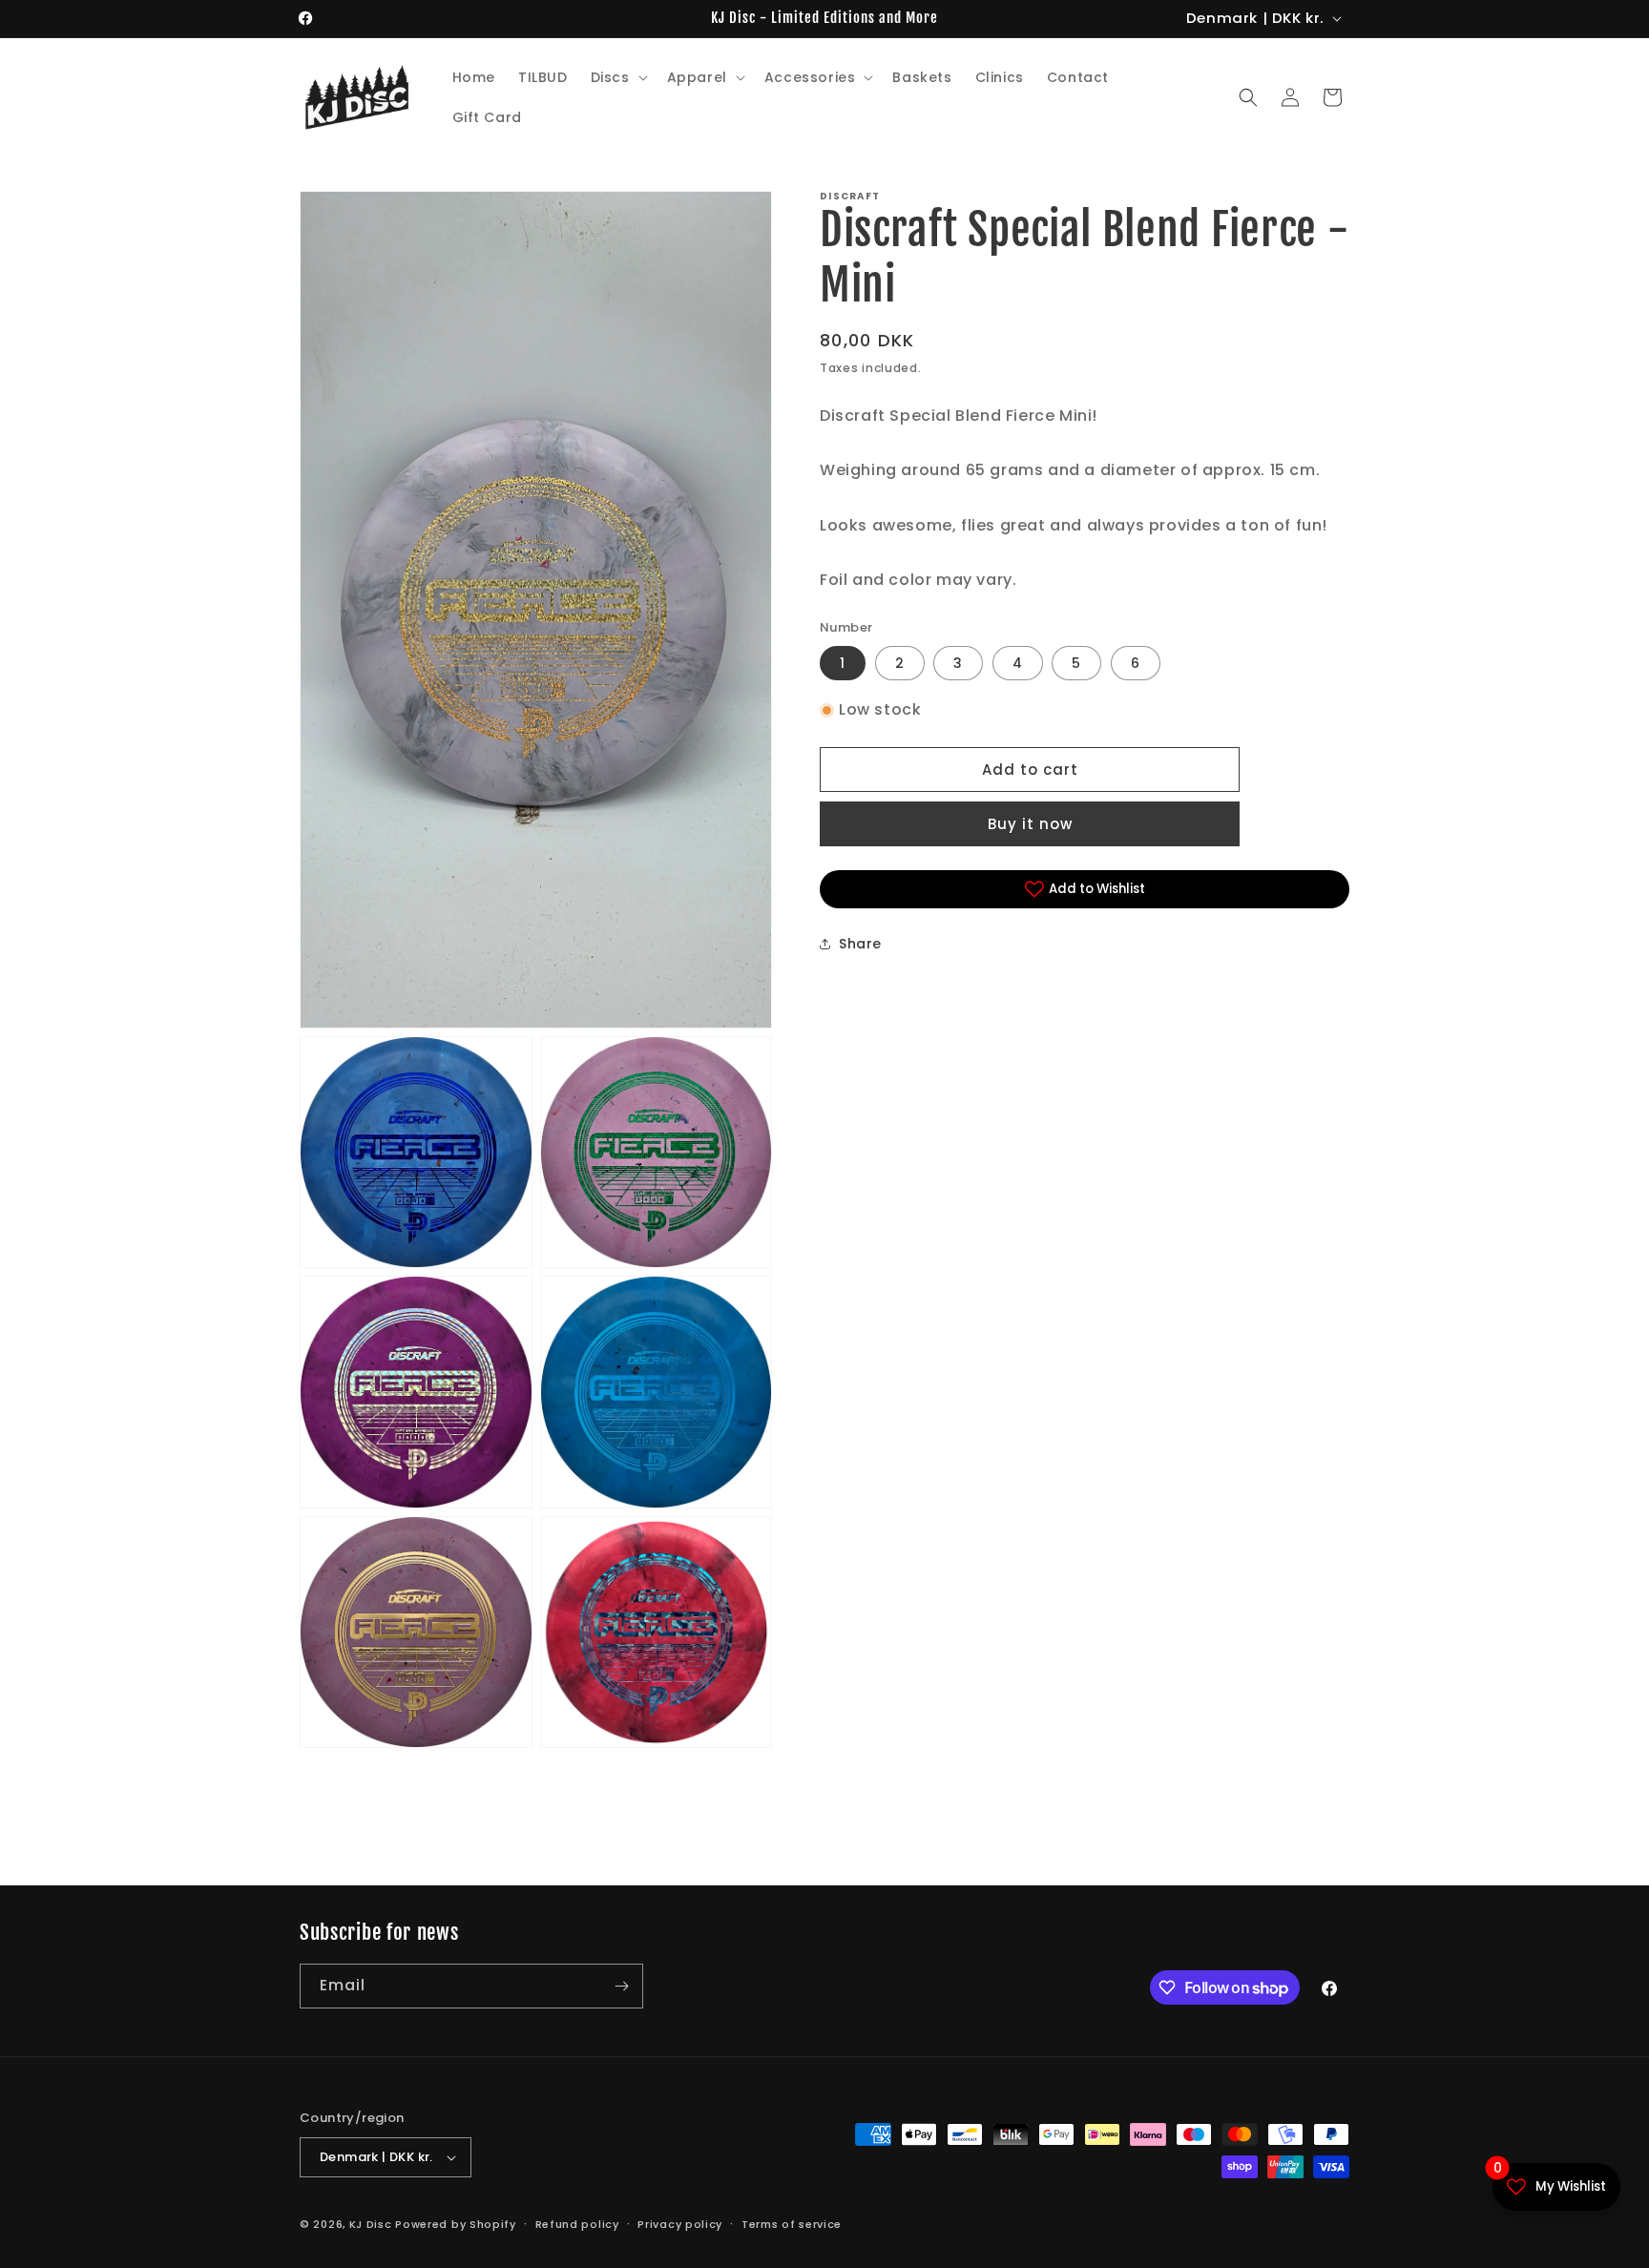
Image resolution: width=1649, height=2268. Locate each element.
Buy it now (1030, 824)
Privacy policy (680, 2224)
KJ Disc (371, 2224)
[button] (617, 77)
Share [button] (860, 944)
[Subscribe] (621, 1986)
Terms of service (792, 2224)
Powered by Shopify (456, 2224)
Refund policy (577, 2224)
